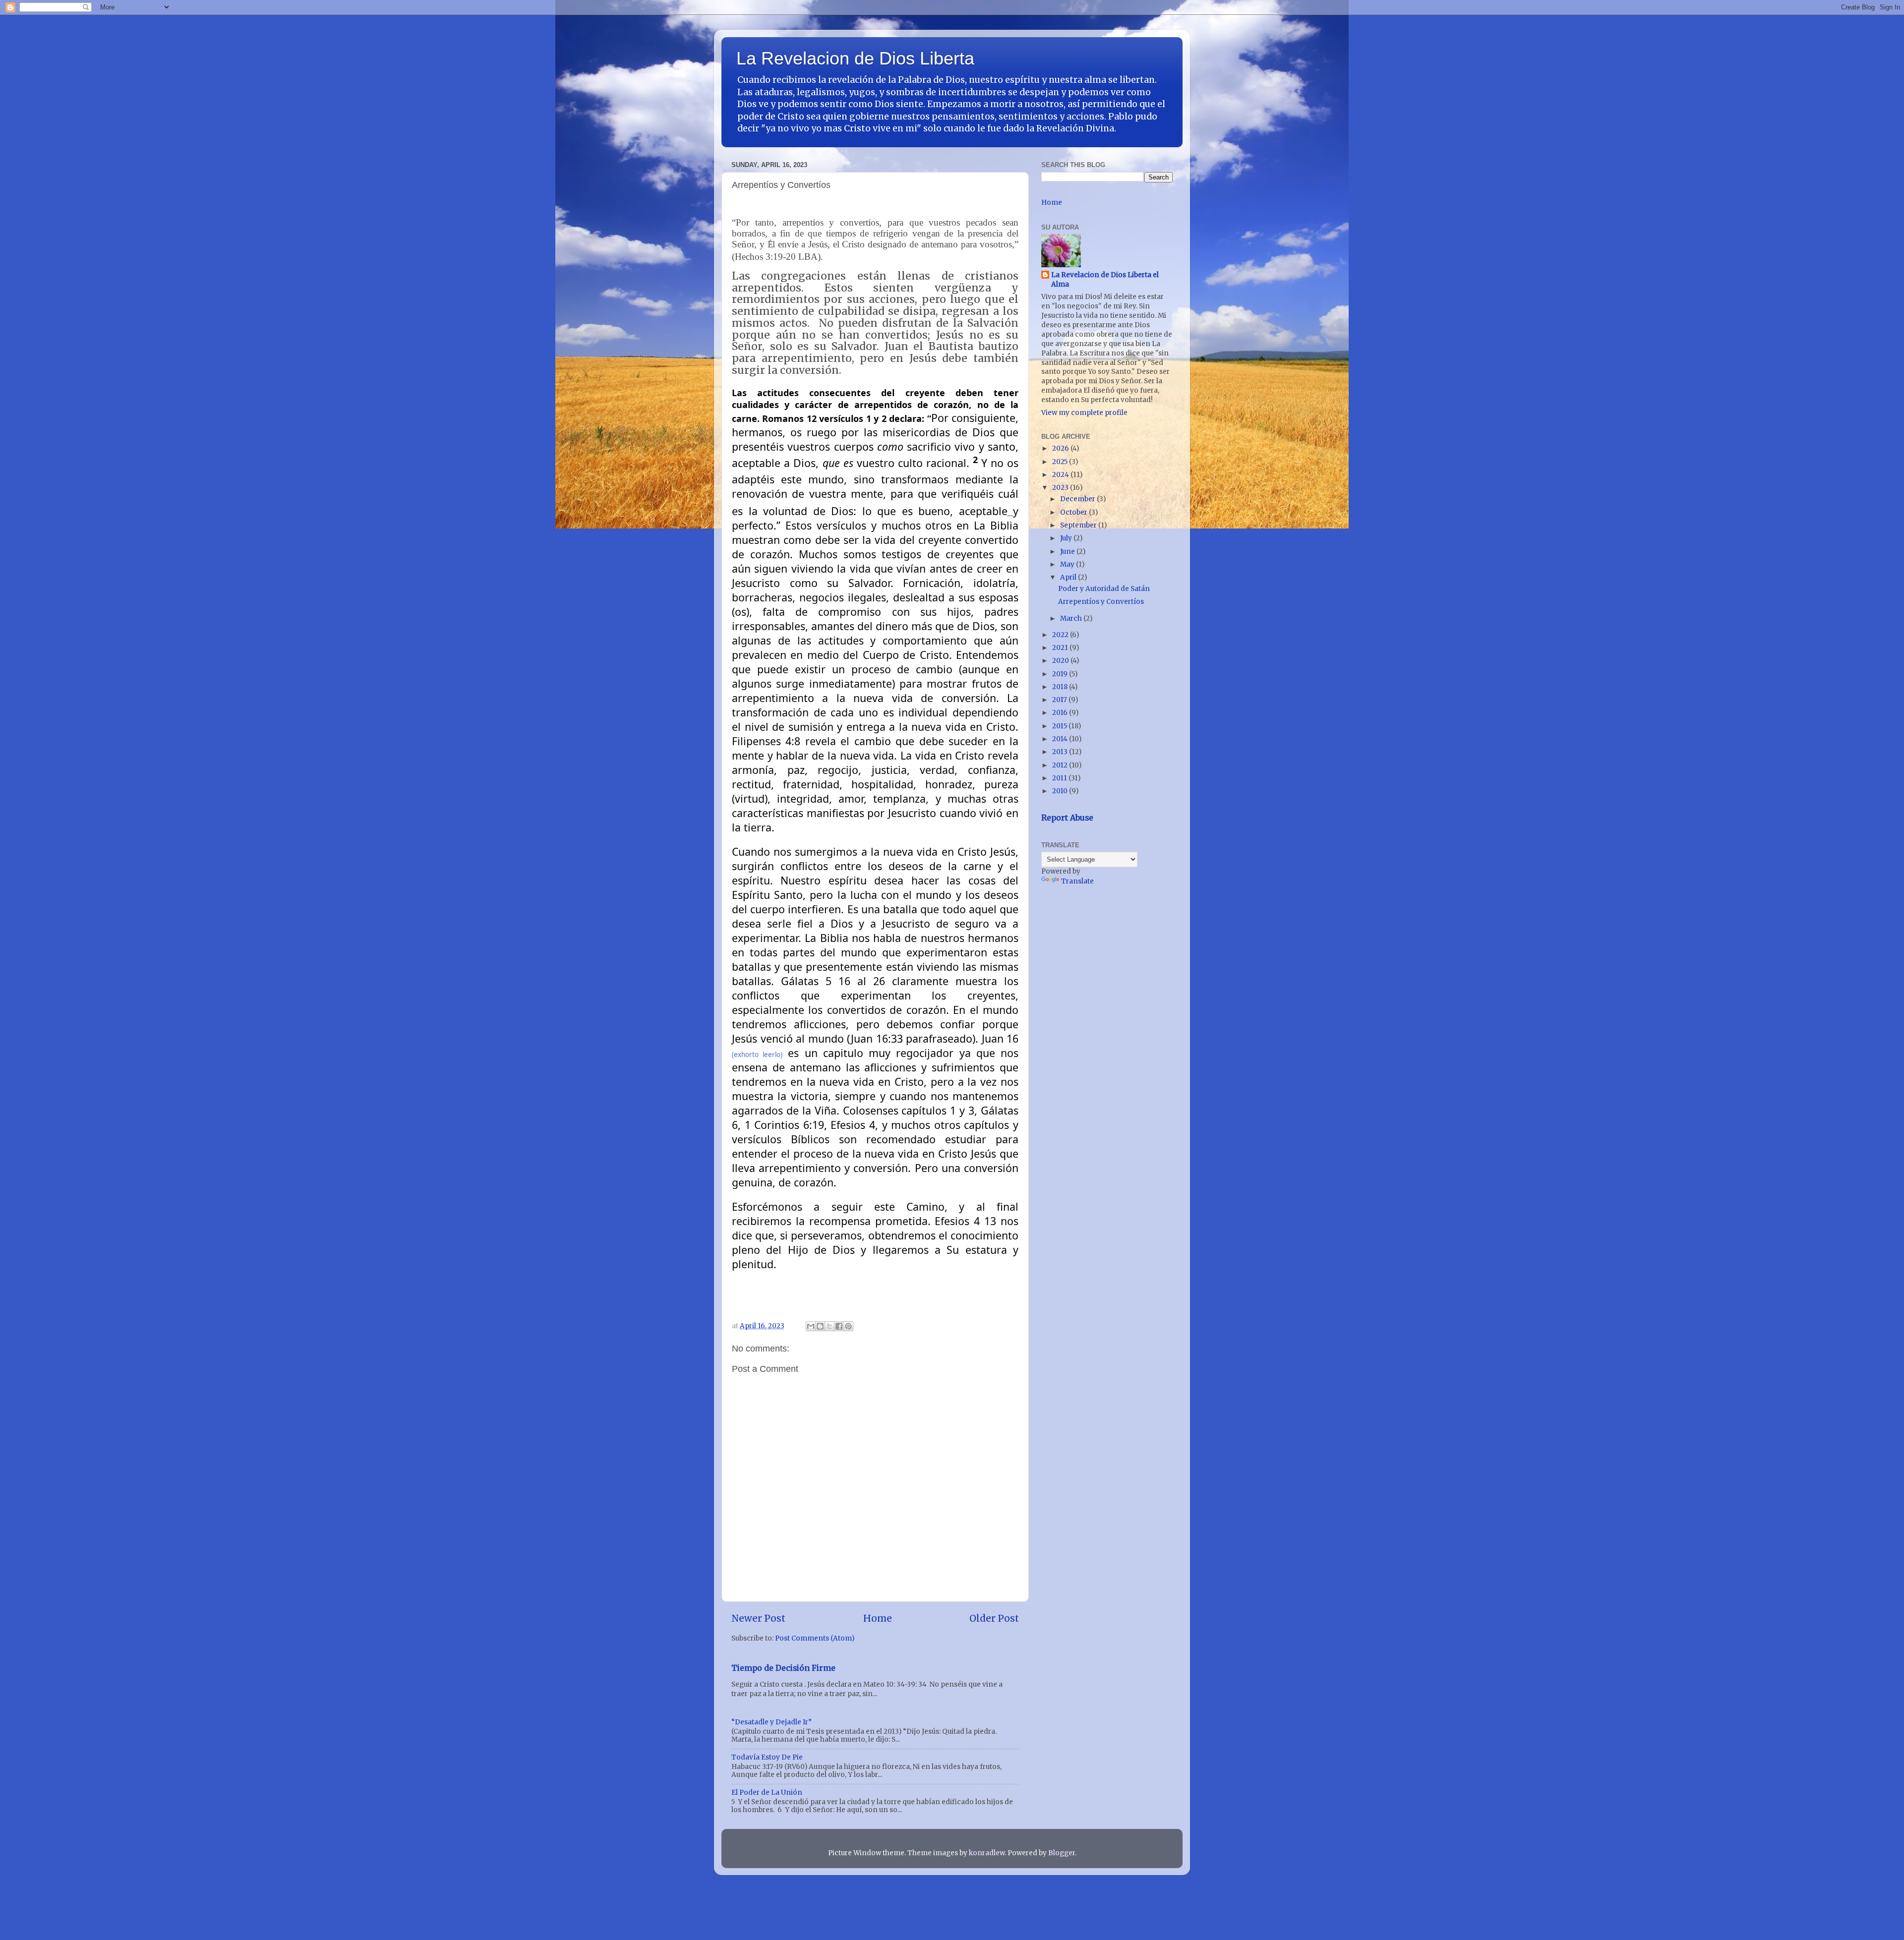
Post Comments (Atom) (815, 1638)
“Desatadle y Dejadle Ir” (772, 1722)
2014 (1061, 739)
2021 (1061, 648)
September (1079, 525)
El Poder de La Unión (767, 1793)
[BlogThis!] (820, 1326)
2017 (1060, 700)
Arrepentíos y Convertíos (1101, 602)
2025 (1061, 462)
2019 (1061, 674)
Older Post (994, 1618)
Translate (1077, 881)
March (1072, 618)
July (1067, 538)
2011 (1060, 778)
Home (878, 1618)
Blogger (1062, 1853)
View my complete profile (1084, 413)
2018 (1061, 687)
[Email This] (811, 1326)
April (1069, 577)
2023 (1061, 488)
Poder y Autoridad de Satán (1104, 589)
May (1068, 564)
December (1078, 499)
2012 (1061, 765)
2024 (1061, 475)
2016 (1061, 713)
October (1074, 512)
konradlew (987, 1853)
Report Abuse (1067, 818)
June (1068, 552)
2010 (1061, 791)
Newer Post (758, 1618)
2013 (1061, 752)
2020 (1061, 661)
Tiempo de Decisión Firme (783, 1668)
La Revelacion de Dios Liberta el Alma (1105, 280)
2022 (1061, 635)
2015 (1060, 726)
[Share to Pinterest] (848, 1326)
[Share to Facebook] (839, 1326)
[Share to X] (830, 1326)
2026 (1061, 448)
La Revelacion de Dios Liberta (855, 58)
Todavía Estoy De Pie (767, 1757)
